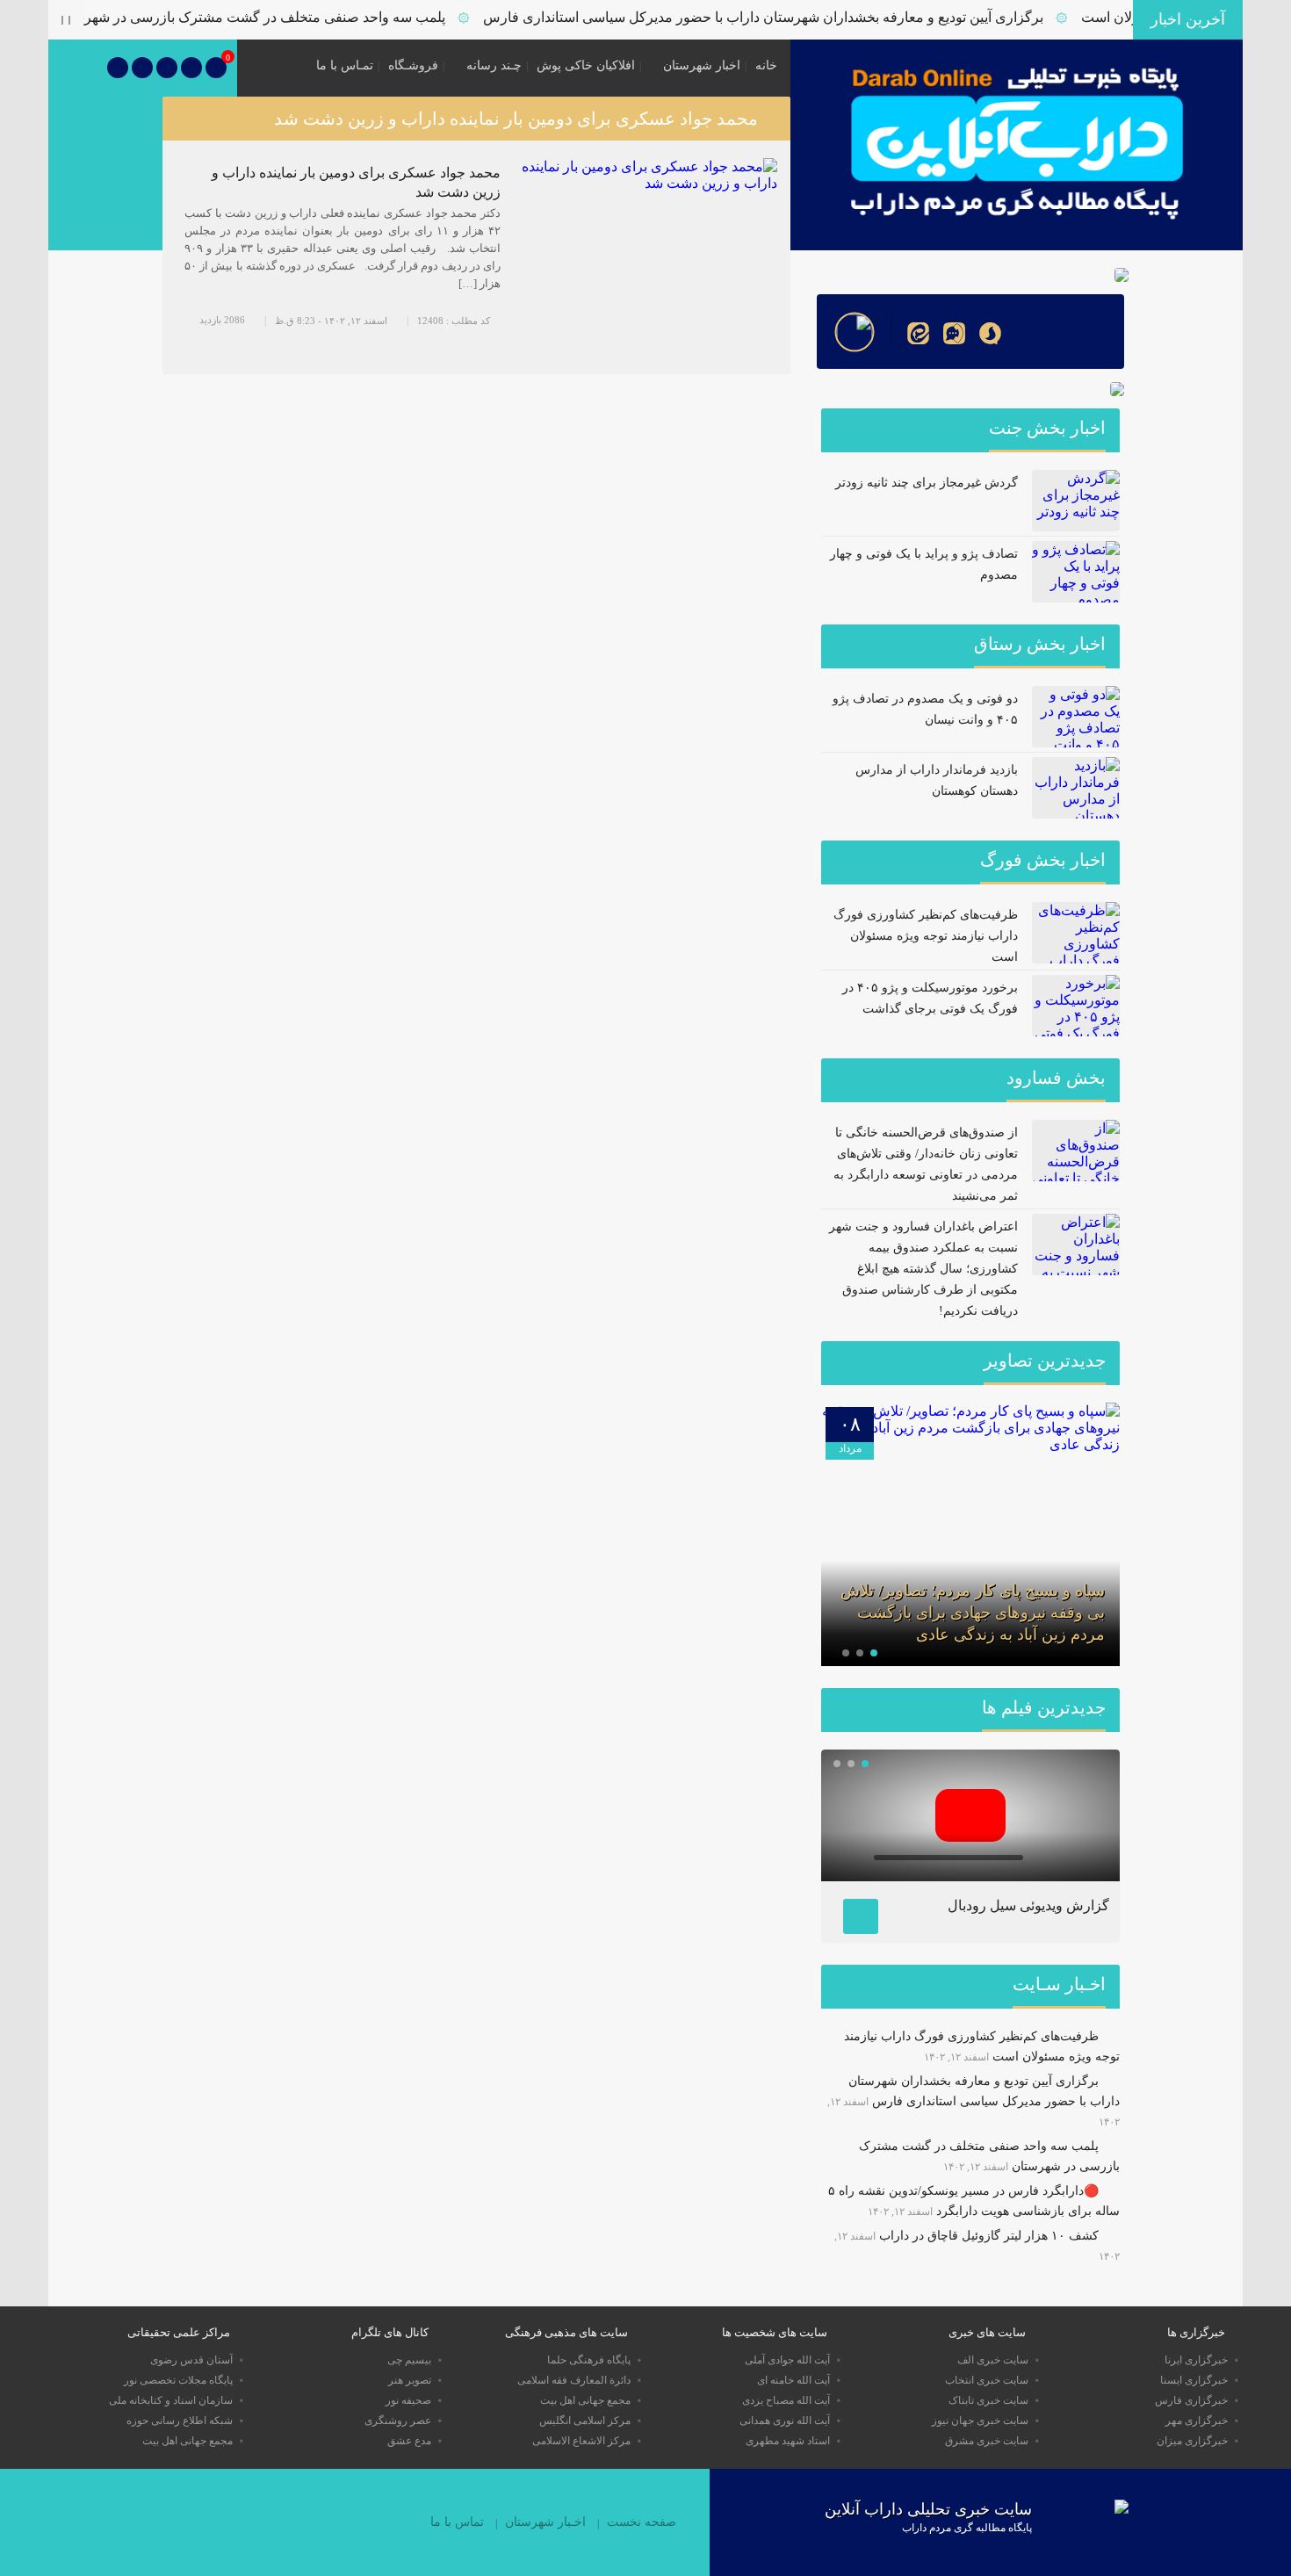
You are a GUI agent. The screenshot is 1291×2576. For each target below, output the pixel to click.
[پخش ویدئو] (970, 1815)
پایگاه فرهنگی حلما (589, 2360)
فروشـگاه (413, 65)
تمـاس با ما (345, 65)
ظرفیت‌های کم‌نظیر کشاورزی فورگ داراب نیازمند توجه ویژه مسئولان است (926, 936)
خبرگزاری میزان (1192, 2441)
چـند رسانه (494, 65)
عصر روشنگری (398, 2421)
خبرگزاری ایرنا (1196, 2360)
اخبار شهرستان (702, 65)
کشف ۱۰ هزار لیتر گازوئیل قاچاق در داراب (989, 2236)
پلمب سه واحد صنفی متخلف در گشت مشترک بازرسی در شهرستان (284, 17)
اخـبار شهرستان (545, 2522)
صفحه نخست (642, 2522)
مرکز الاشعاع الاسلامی (581, 2441)
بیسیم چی (409, 2360)
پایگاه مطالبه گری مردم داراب (967, 2528)
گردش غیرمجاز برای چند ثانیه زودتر (927, 483)
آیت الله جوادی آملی (787, 2360)
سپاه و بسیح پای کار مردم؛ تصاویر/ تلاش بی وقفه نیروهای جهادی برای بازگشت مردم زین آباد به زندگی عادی (973, 1613)
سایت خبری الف (993, 2360)
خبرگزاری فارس (1191, 2400)
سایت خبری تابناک (988, 2400)
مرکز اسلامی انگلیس (585, 2421)
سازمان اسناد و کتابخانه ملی (171, 2400)
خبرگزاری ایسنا (1194, 2380)
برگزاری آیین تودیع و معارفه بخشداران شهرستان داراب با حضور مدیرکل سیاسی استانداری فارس (797, 17)
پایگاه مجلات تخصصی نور (178, 2380)
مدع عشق (409, 2441)
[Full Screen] (1089, 1858)
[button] (874, 1653)
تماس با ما (457, 2522)
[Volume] (1045, 1858)
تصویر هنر (410, 2380)
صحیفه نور (408, 2400)
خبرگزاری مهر (1197, 2421)
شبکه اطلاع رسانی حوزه (180, 2421)
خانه (766, 65)
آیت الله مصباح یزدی (786, 2400)
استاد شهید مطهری (788, 2441)
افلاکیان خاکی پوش (586, 65)
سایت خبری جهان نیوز (980, 2421)
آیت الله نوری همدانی (785, 2421)
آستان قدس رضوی (191, 2360)
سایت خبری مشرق (987, 2441)
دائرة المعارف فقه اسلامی (574, 2380)
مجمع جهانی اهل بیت (585, 2400)
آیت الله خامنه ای (793, 2380)
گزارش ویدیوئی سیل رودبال (1028, 1905)
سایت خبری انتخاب (987, 2380)
